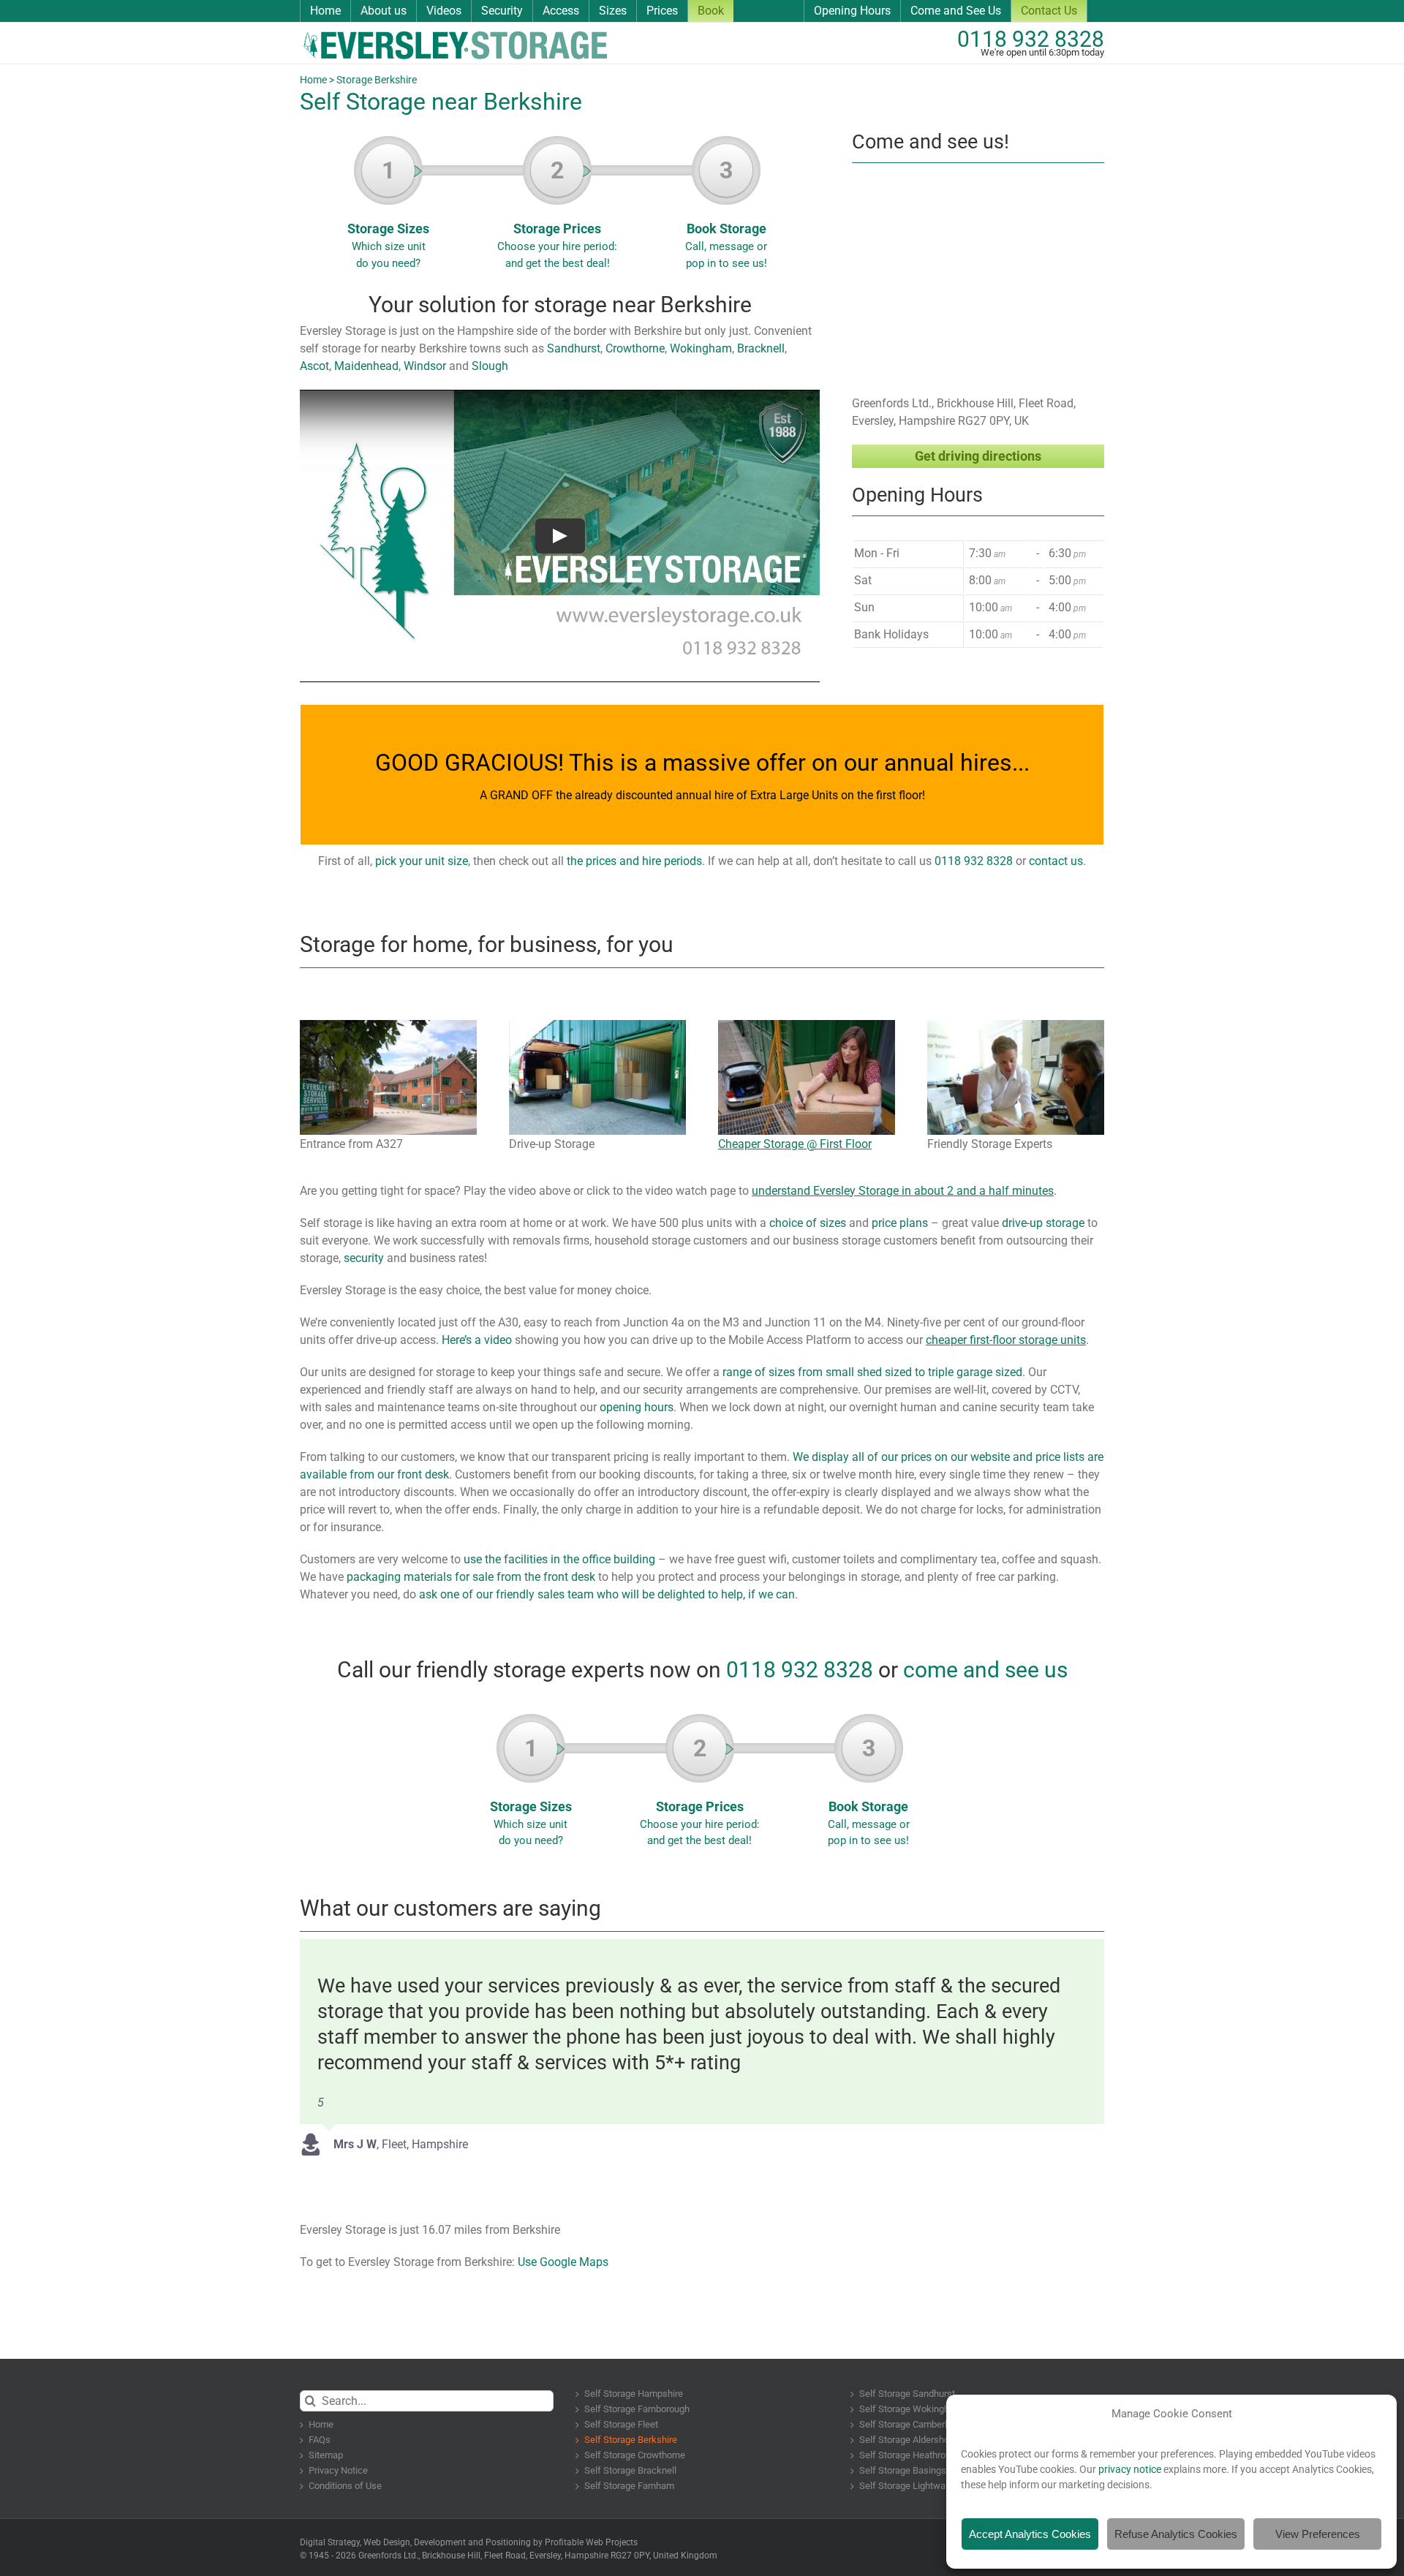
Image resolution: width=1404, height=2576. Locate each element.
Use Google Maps (563, 2262)
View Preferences (1318, 2534)
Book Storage (726, 213)
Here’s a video (477, 1340)
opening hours (637, 1407)
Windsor (425, 366)
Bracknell (759, 348)
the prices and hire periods (634, 861)
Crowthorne (634, 348)
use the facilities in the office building (559, 1559)
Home (313, 80)
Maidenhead (365, 366)
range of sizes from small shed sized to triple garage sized (872, 1372)
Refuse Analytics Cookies (1176, 2534)
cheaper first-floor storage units (1006, 1340)
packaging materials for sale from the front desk (471, 1577)
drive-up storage (1043, 1223)
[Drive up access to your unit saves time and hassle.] (597, 1026)
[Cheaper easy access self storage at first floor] (807, 1026)
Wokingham (699, 348)
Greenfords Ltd (387, 2556)
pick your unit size (422, 861)
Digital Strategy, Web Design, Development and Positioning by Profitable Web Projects (469, 2542)
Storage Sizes (388, 213)
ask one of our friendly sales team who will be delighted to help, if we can (607, 1594)
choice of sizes (808, 1223)
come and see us (985, 1670)
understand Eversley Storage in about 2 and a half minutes (903, 1191)
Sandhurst (574, 348)
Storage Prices (557, 213)
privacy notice (1130, 2469)
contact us (1056, 861)
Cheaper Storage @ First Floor (795, 1144)
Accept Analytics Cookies (1030, 2534)
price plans (900, 1223)
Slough (490, 366)
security (364, 1258)
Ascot (314, 366)
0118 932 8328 (1031, 39)
